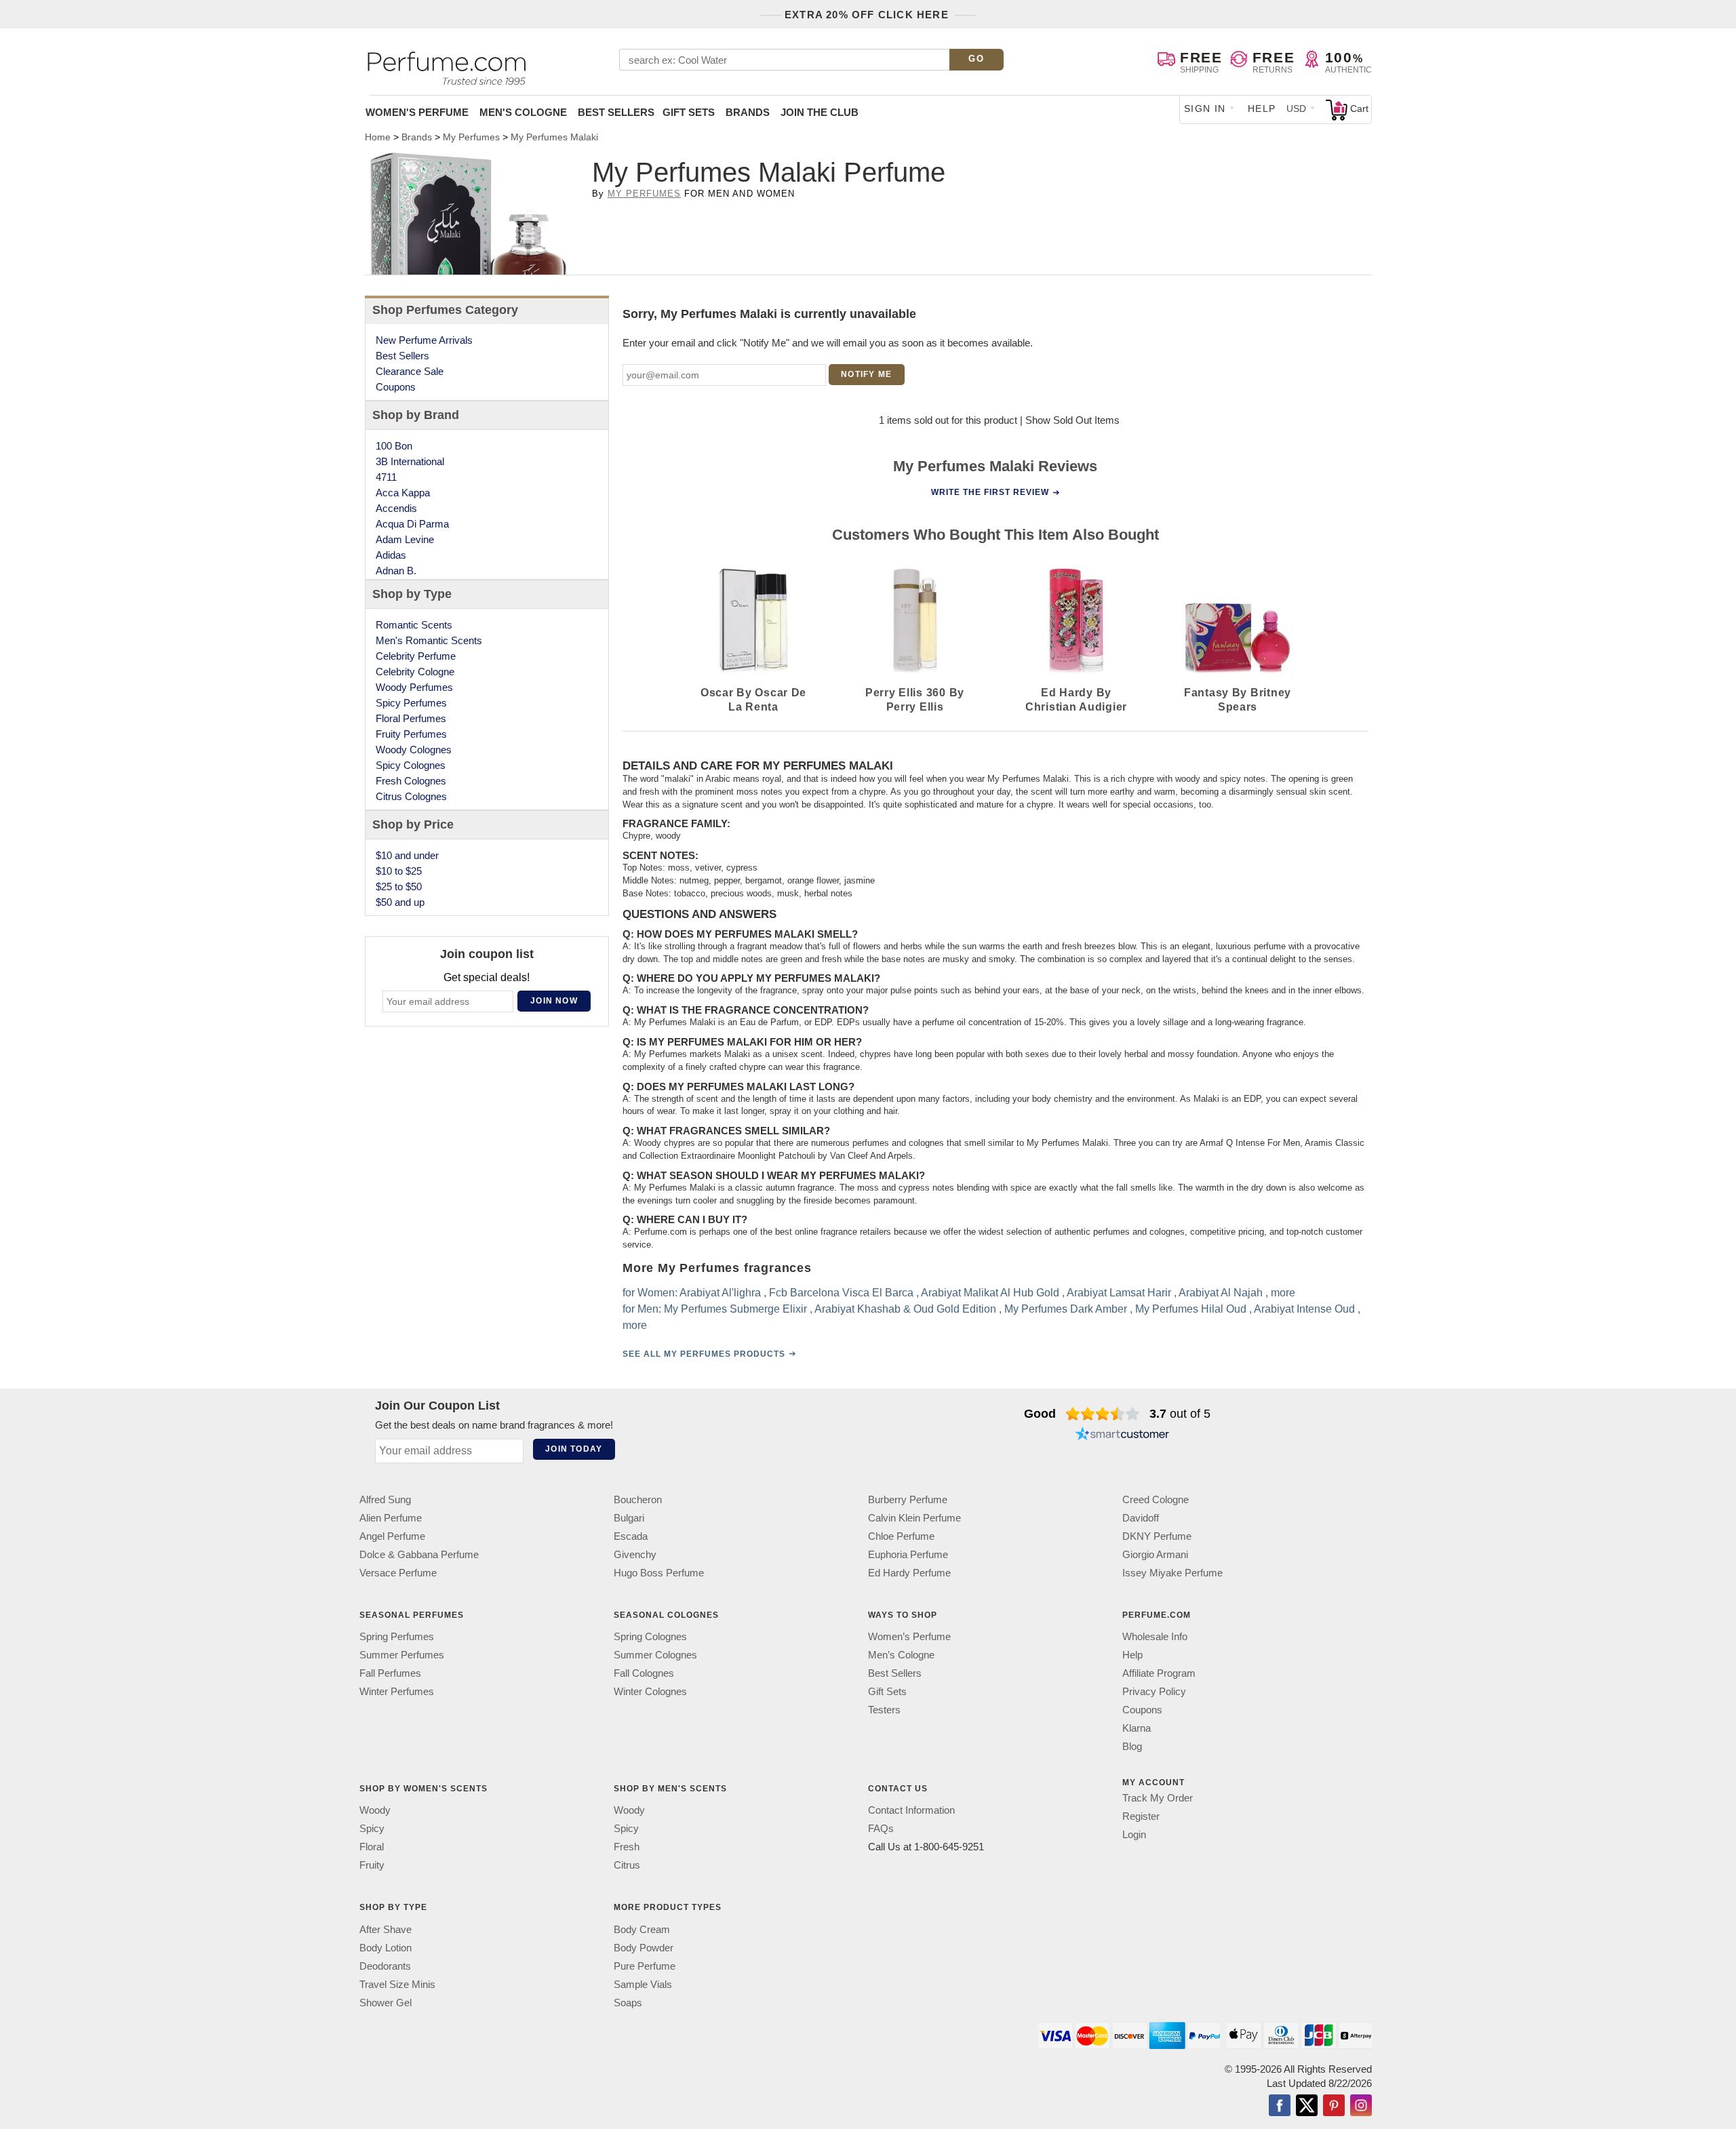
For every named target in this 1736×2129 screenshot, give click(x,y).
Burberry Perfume (908, 1499)
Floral (372, 1847)
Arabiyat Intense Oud (1304, 1309)
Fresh (627, 1847)
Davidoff (1141, 1518)
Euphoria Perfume (908, 1554)
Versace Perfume (398, 1573)
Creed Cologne (1156, 1499)
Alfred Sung (385, 1499)
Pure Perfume (645, 1966)
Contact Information (911, 1810)
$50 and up (400, 902)
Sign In (1205, 108)
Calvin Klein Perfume (914, 1518)
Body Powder (644, 1948)
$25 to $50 (399, 887)
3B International (410, 461)
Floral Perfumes (411, 718)
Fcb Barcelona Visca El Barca (841, 1293)
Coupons (396, 387)
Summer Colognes (655, 1655)
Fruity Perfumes (411, 734)
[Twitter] (1307, 2107)
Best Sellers (616, 112)
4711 (386, 477)
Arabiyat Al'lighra (720, 1293)
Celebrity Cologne (415, 672)
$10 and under (407, 855)
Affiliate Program (1159, 1673)
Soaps (628, 2003)
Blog (1132, 1746)
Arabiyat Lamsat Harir (1119, 1293)
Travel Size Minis (397, 1984)
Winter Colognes (650, 1691)
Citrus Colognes (411, 796)
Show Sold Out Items (1072, 420)
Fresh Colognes (411, 781)
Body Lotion (386, 1948)
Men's (523, 112)
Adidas (391, 555)
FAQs (881, 1828)
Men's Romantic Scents (429, 640)
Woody (375, 1810)
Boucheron (638, 1499)
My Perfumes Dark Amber (1066, 1309)
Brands (748, 112)
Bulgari (629, 1518)
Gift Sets (689, 112)
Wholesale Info (1155, 1636)
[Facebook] (1280, 2107)
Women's (417, 112)
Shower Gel (386, 2003)
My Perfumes (644, 194)
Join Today (574, 1449)
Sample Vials (643, 1984)
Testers (884, 1710)
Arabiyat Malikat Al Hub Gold (990, 1293)
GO (976, 59)
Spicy (372, 1828)
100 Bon (394, 446)
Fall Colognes (644, 1673)
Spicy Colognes (411, 765)
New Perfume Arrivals (424, 340)
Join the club (820, 112)
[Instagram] (1361, 2107)
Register (1141, 1816)
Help (1262, 108)
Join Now (554, 1001)
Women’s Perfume (909, 1636)
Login (1134, 1834)
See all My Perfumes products (704, 1354)
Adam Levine (405, 539)
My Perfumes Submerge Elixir (735, 1309)
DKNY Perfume (1157, 1536)
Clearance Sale (410, 371)
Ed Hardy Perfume (909, 1573)
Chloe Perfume (901, 1536)
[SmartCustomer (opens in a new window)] (1122, 1435)
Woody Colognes (414, 750)
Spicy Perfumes (411, 703)
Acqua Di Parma (412, 524)
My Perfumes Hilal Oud (1191, 1309)
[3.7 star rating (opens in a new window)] (1103, 1414)
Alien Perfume (391, 1518)
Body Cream (642, 1929)
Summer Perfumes (402, 1655)
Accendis (396, 508)
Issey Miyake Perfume (1172, 1573)
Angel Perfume (392, 1536)
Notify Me (866, 374)
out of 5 (1180, 1414)
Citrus (627, 1865)
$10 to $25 (399, 871)
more (1283, 1293)
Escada (631, 1536)
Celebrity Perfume (416, 656)
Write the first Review (990, 492)
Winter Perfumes (397, 1691)
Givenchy (635, 1554)
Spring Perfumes (397, 1636)
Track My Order (1158, 1798)
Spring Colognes (650, 1636)
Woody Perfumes (414, 687)
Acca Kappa (403, 493)
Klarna (1137, 1728)
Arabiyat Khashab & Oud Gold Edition (905, 1309)
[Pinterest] (1334, 2107)
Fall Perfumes (390, 1673)
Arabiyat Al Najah (1221, 1293)
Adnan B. (396, 571)
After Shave (386, 1929)
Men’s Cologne (901, 1655)
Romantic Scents (414, 625)
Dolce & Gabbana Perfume (419, 1554)
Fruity (372, 1865)
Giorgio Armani (1155, 1554)
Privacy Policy (1154, 1691)
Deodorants (385, 1966)
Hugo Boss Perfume (659, 1573)
